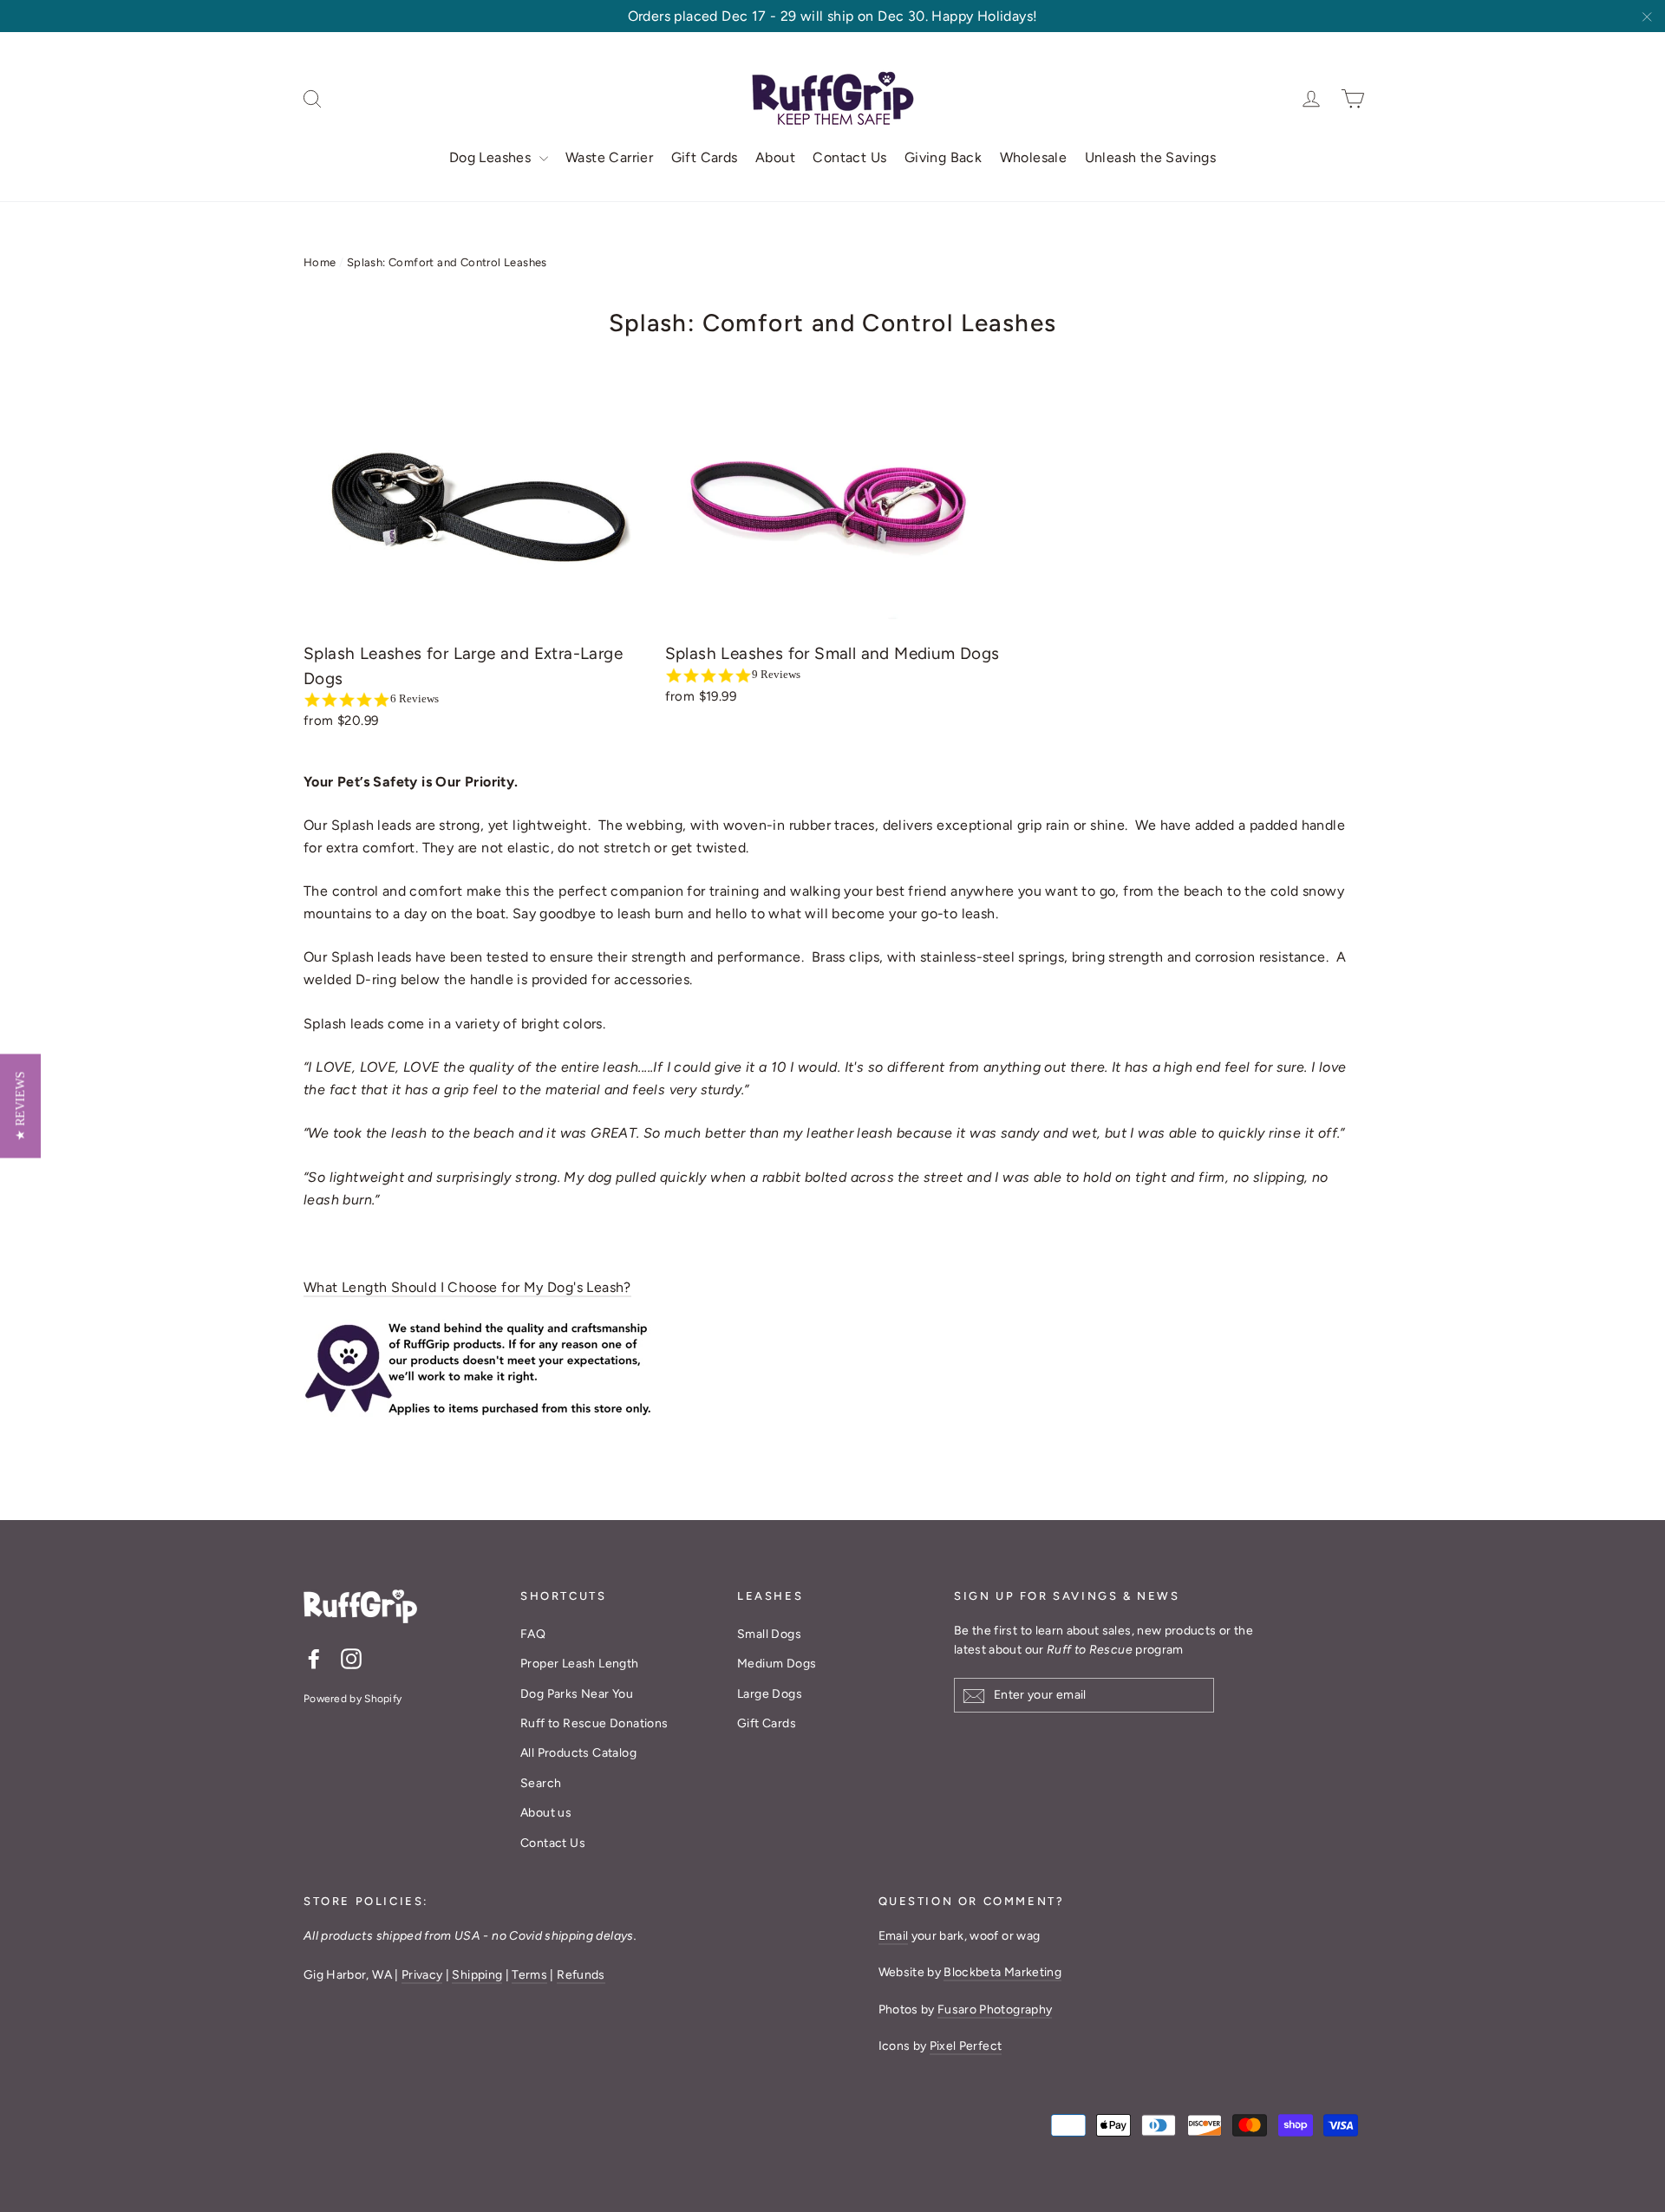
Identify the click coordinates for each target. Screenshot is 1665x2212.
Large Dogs (770, 1694)
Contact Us (849, 157)
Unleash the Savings (1151, 157)
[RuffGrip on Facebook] (314, 1658)
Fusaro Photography (995, 2010)
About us (546, 1813)
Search (541, 1783)
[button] (20, 1106)
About (775, 157)
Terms (529, 1975)
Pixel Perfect (966, 2046)
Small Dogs (769, 1634)
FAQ (533, 1634)
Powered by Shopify (353, 1699)
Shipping (477, 1975)
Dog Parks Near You (577, 1694)
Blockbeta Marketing (1002, 1972)
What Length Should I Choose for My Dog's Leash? (467, 1287)
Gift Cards (705, 157)
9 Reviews (776, 674)
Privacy (422, 1975)
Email (894, 1936)
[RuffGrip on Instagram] (351, 1658)
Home (320, 262)
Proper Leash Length (580, 1664)
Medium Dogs (777, 1664)
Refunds (581, 1975)
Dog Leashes (492, 157)
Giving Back (943, 157)
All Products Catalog (578, 1753)
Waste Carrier (609, 157)
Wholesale (1034, 157)
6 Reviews (415, 698)
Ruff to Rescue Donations (594, 1723)
